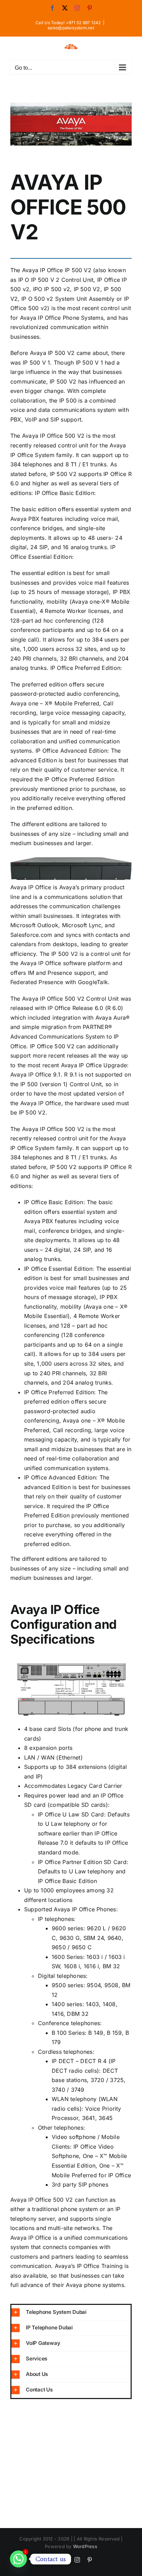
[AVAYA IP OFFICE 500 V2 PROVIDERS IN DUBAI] (71, 124)
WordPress (85, 2546)
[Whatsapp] (18, 2559)
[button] (71, 2312)
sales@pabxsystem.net (71, 28)
